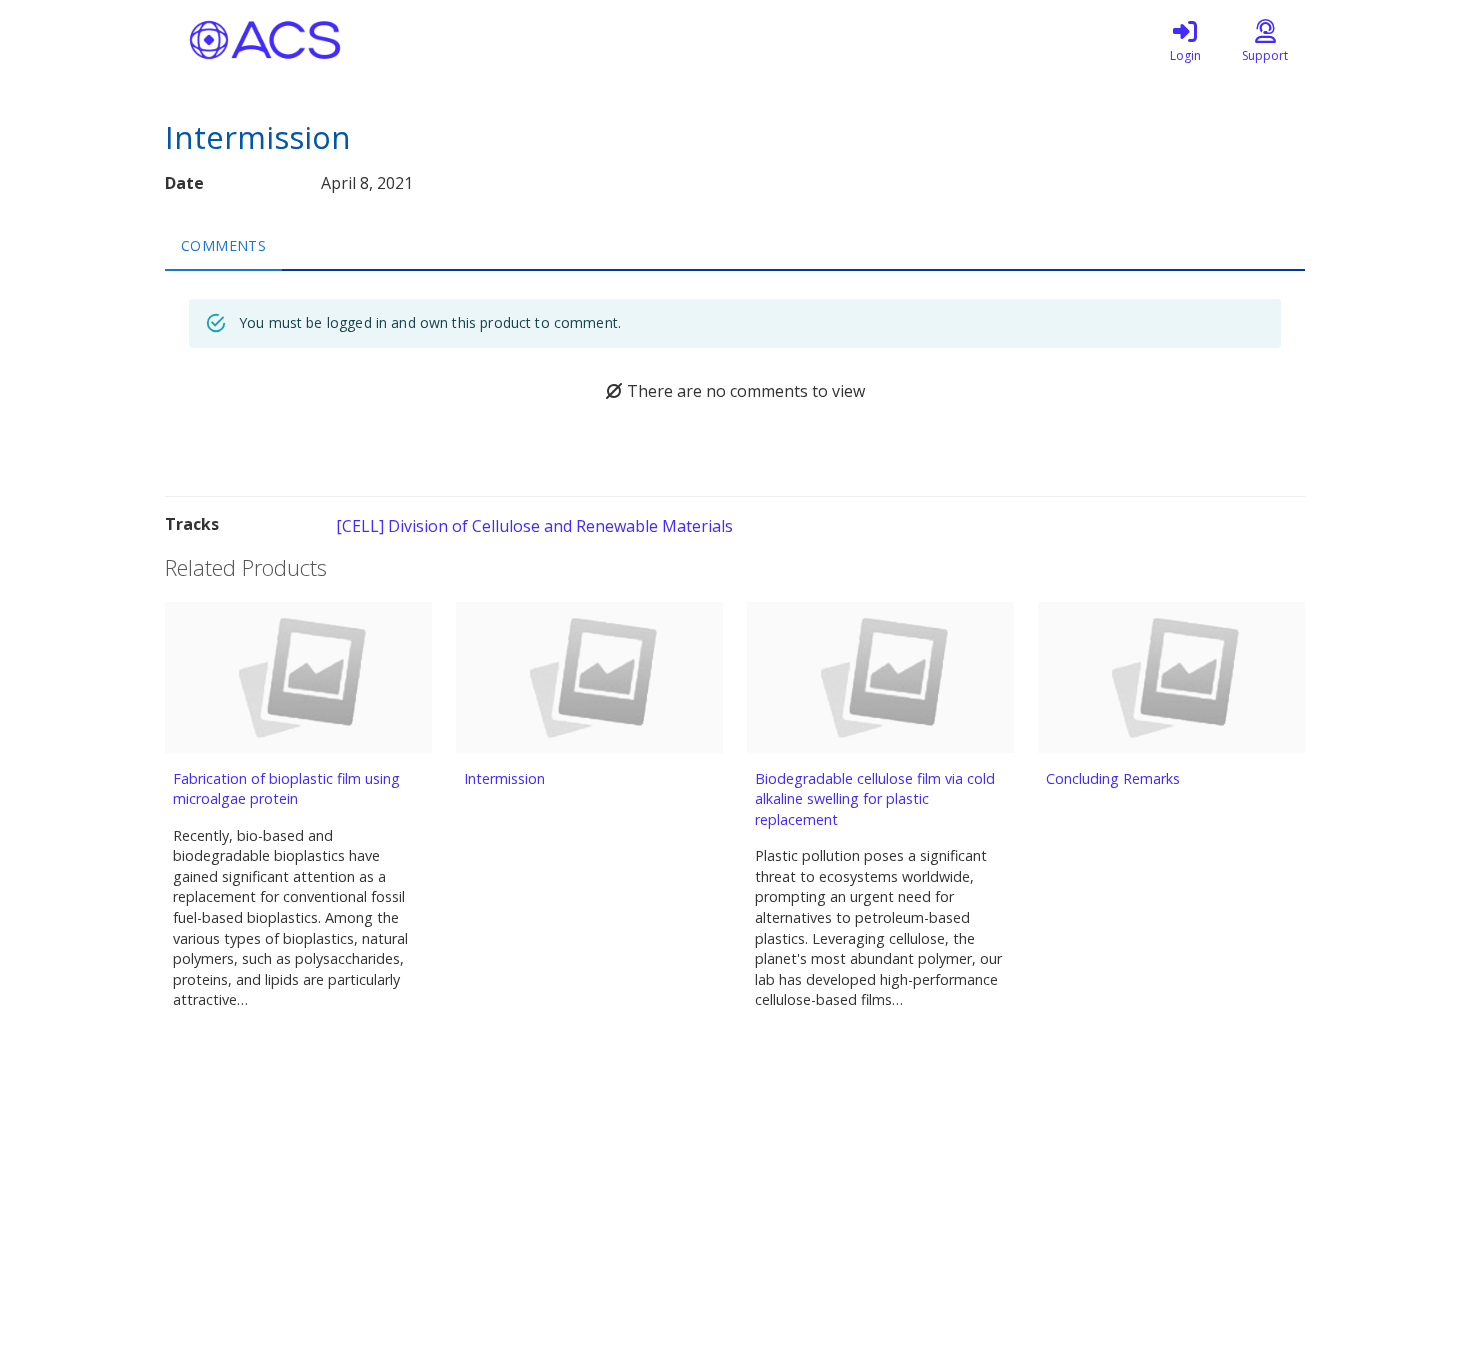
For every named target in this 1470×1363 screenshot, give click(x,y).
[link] (1185, 40)
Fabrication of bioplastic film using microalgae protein (286, 789)
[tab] (223, 245)
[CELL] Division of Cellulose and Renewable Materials (534, 526)
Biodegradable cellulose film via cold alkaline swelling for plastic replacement (875, 799)
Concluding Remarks (1113, 778)
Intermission (504, 778)
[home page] (355, 40)
